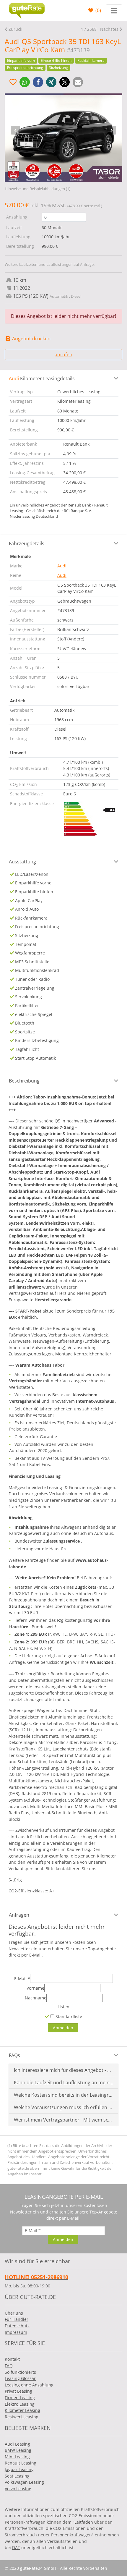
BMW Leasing (18, 2450)
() (98, 10)
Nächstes (109, 29)
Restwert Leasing (22, 2417)
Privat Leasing (18, 2391)
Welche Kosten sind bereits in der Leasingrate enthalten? (64, 2095)
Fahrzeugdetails (27, 543)
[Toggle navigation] (114, 10)
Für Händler (17, 2319)
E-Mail (22, 1979)
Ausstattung (22, 862)
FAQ (9, 2366)
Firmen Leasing (20, 2398)
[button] (25, 82)
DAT (16, 2547)
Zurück (15, 29)
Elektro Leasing (20, 2404)
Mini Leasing (17, 2457)
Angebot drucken (31, 339)
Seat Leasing (17, 2476)
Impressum (16, 2332)
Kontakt (12, 2359)
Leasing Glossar (20, 2378)
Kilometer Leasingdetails (42, 378)
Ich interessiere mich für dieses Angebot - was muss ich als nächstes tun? (64, 2070)
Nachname (36, 1998)
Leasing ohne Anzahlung (29, 2385)
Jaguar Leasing (19, 2469)
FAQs (14, 2055)
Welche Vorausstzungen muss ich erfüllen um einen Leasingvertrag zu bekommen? (64, 2107)
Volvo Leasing (18, 2489)
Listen (63, 2007)
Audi (62, 566)
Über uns (14, 2313)
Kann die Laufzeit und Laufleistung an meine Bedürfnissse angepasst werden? (64, 2083)
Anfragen (19, 1915)
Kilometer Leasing (22, 2410)
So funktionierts (20, 2372)
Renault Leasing (21, 2463)
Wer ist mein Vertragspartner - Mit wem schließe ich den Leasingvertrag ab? (64, 2120)
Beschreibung (24, 1081)
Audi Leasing (17, 2444)
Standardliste (68, 2016)
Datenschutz (17, 2326)
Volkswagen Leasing (24, 2482)
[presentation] (15, 130)
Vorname (35, 1988)
